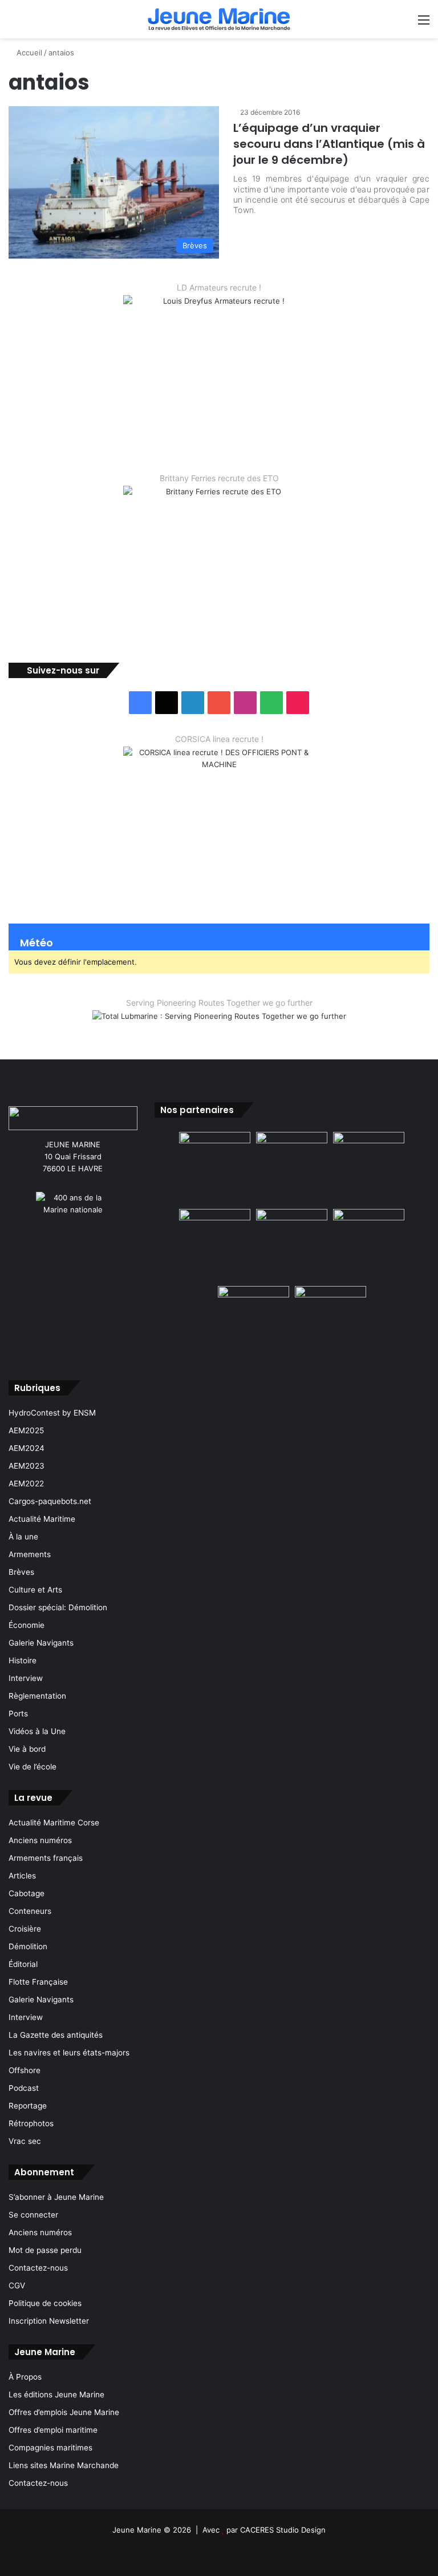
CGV (17, 2285)
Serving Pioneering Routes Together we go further (219, 1003)
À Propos (25, 2377)
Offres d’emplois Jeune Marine (64, 2412)
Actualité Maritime (42, 1519)
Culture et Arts (35, 1590)
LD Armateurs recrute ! (219, 287)
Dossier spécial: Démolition (58, 1607)
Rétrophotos (31, 2123)
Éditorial (23, 1964)
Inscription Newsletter (49, 2321)
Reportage (28, 2106)
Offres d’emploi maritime (53, 2430)
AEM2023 (27, 1466)
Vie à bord (27, 1749)
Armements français (46, 1858)
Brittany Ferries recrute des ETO (219, 478)
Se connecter (33, 2215)
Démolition (28, 1946)
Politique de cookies (45, 2303)
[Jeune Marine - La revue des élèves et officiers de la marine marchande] (219, 19)
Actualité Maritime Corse (54, 1823)
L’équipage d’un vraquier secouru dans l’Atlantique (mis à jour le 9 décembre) (329, 144)
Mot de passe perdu (45, 2250)
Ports (18, 1714)
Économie (27, 1625)
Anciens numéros (40, 1840)
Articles (22, 1876)
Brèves (21, 1572)
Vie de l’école (33, 1767)
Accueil (28, 53)
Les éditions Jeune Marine (56, 2394)
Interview (26, 1678)
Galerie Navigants (41, 1643)
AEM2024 (27, 1448)
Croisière (25, 1929)
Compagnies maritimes (50, 2448)
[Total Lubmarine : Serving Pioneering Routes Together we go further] (219, 1026)
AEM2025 (26, 1430)
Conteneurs (30, 1911)
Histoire (23, 1660)
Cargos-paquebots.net (50, 1501)
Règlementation (37, 1696)
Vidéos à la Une (37, 1731)
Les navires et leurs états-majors (69, 2053)
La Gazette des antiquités (56, 2035)
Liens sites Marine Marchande (64, 2465)
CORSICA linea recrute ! (219, 739)
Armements (30, 1554)
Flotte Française (38, 1982)
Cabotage (27, 1893)
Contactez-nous (38, 2268)
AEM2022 (26, 1483)
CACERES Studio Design (283, 2530)
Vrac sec (25, 2141)
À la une (23, 1537)
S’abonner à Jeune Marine (56, 2197)
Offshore (25, 2070)
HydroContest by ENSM (52, 1413)
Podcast (24, 2088)
